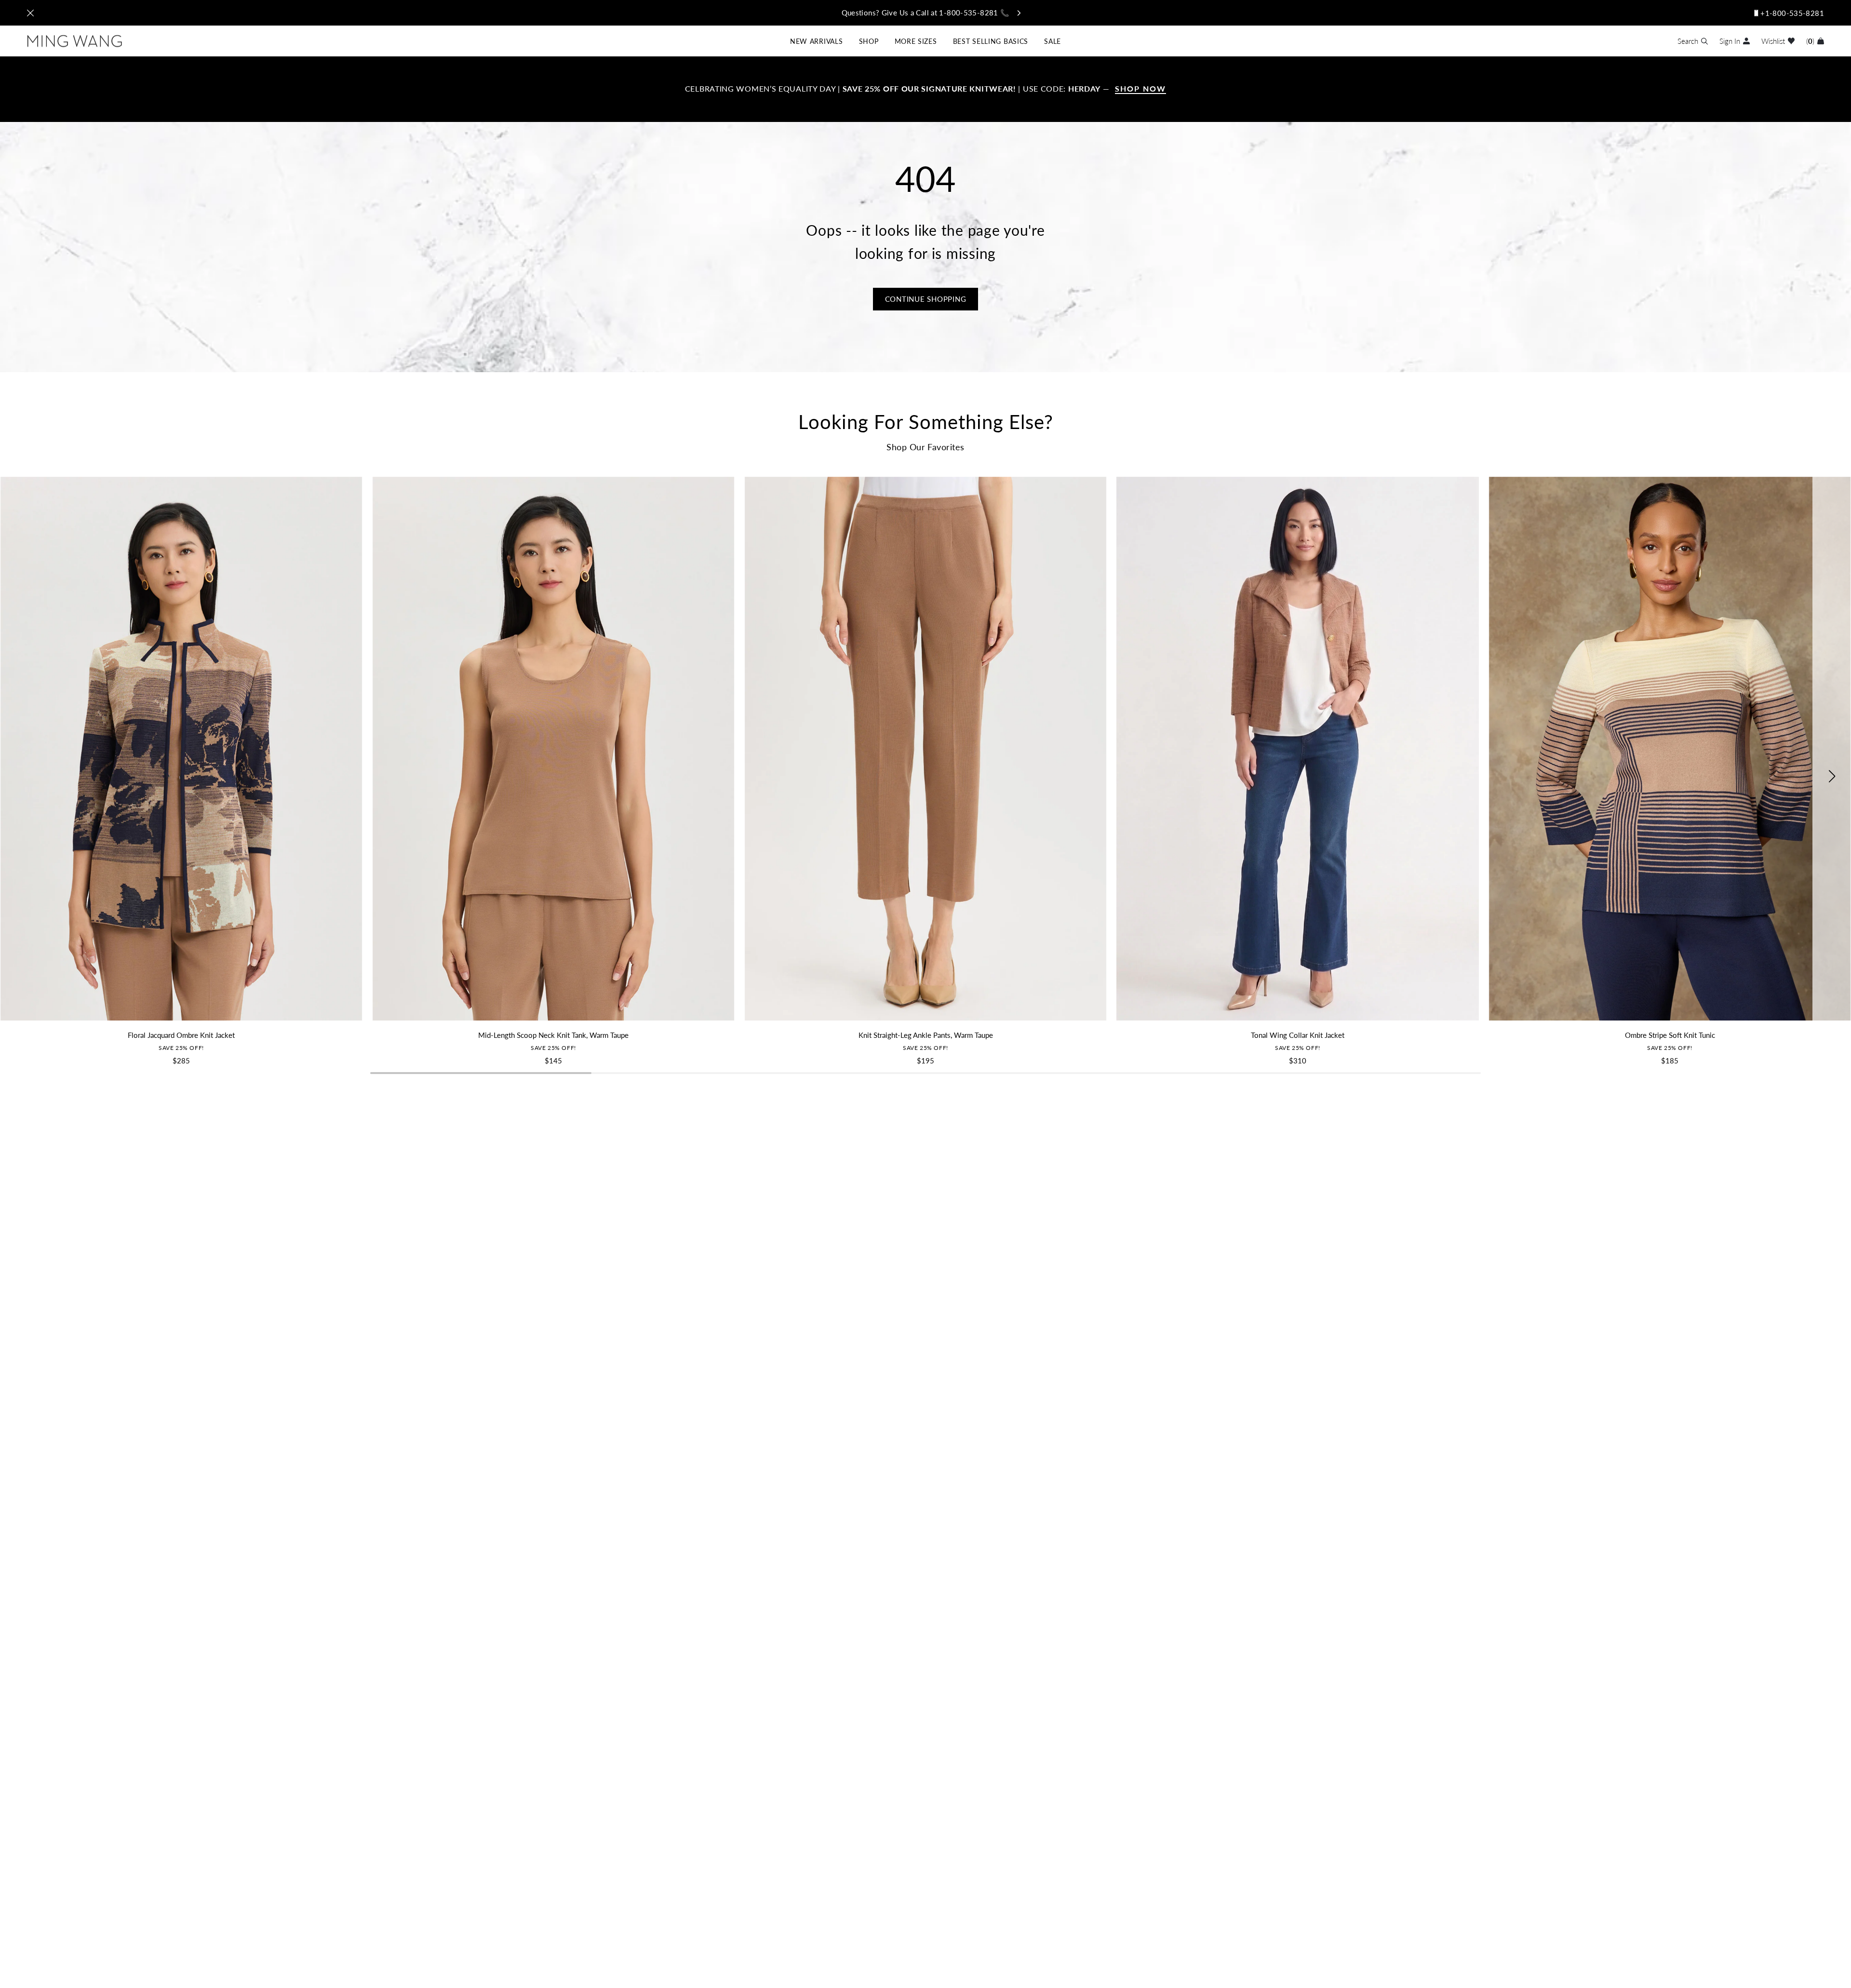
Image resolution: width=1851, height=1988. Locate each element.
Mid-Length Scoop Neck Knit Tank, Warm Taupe (553, 1035)
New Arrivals (816, 41)
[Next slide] (1832, 776)
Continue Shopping (926, 299)
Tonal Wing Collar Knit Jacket (1298, 1035)
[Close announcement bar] (30, 13)
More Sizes (916, 41)
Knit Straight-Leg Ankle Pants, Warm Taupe (926, 1035)
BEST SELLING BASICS (991, 41)
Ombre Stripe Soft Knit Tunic (1670, 1035)
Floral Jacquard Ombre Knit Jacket (181, 1035)
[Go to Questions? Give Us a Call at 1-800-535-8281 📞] (925, 13)
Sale (1053, 41)
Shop (869, 41)
